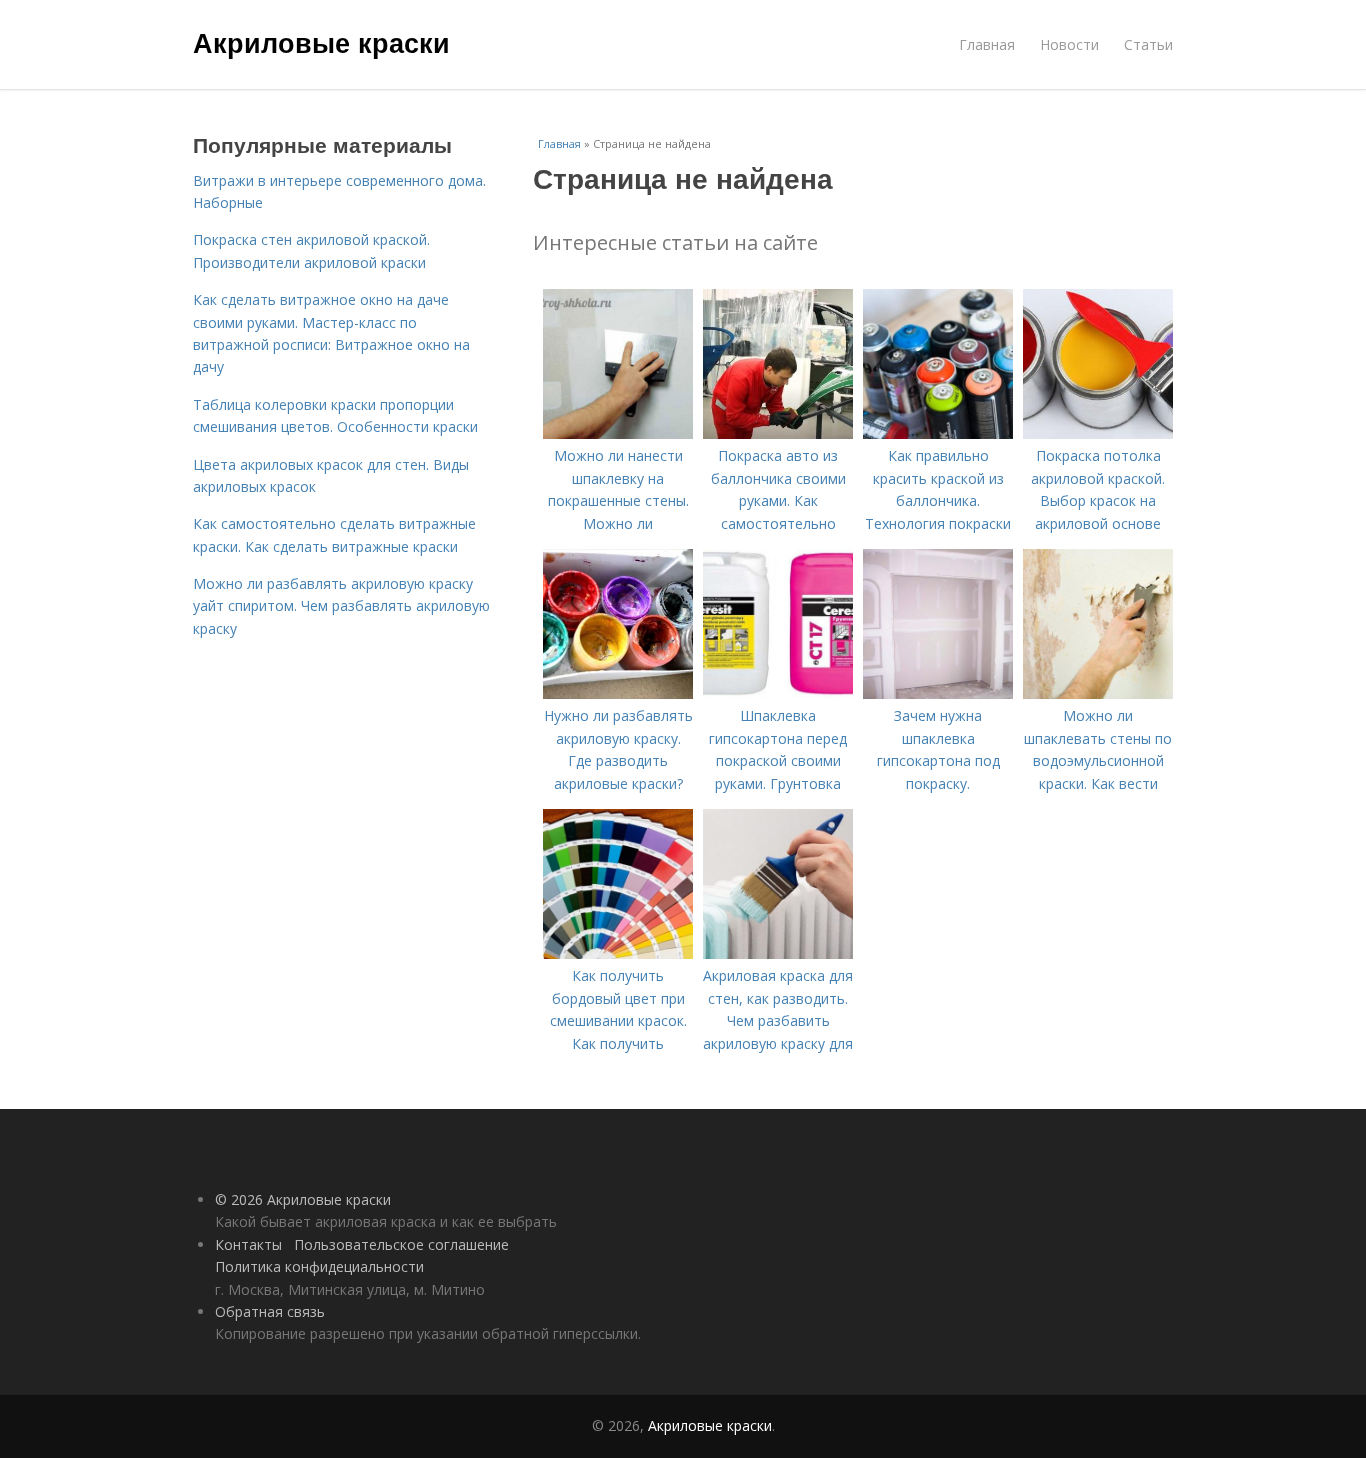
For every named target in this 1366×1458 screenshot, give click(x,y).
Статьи (1148, 44)
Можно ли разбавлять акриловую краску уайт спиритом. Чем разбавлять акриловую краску (341, 606)
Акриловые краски (321, 42)
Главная (987, 44)
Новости (1069, 44)
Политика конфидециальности (319, 1266)
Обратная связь (270, 1311)
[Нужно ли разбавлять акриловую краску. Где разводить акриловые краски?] (618, 693)
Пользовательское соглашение (401, 1244)
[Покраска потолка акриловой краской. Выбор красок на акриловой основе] (1098, 433)
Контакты (248, 1244)
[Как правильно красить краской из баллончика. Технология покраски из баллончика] (938, 433)
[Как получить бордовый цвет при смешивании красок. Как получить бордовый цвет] (618, 953)
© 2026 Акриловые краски (303, 1199)
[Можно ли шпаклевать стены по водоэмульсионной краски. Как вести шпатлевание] (1098, 693)
